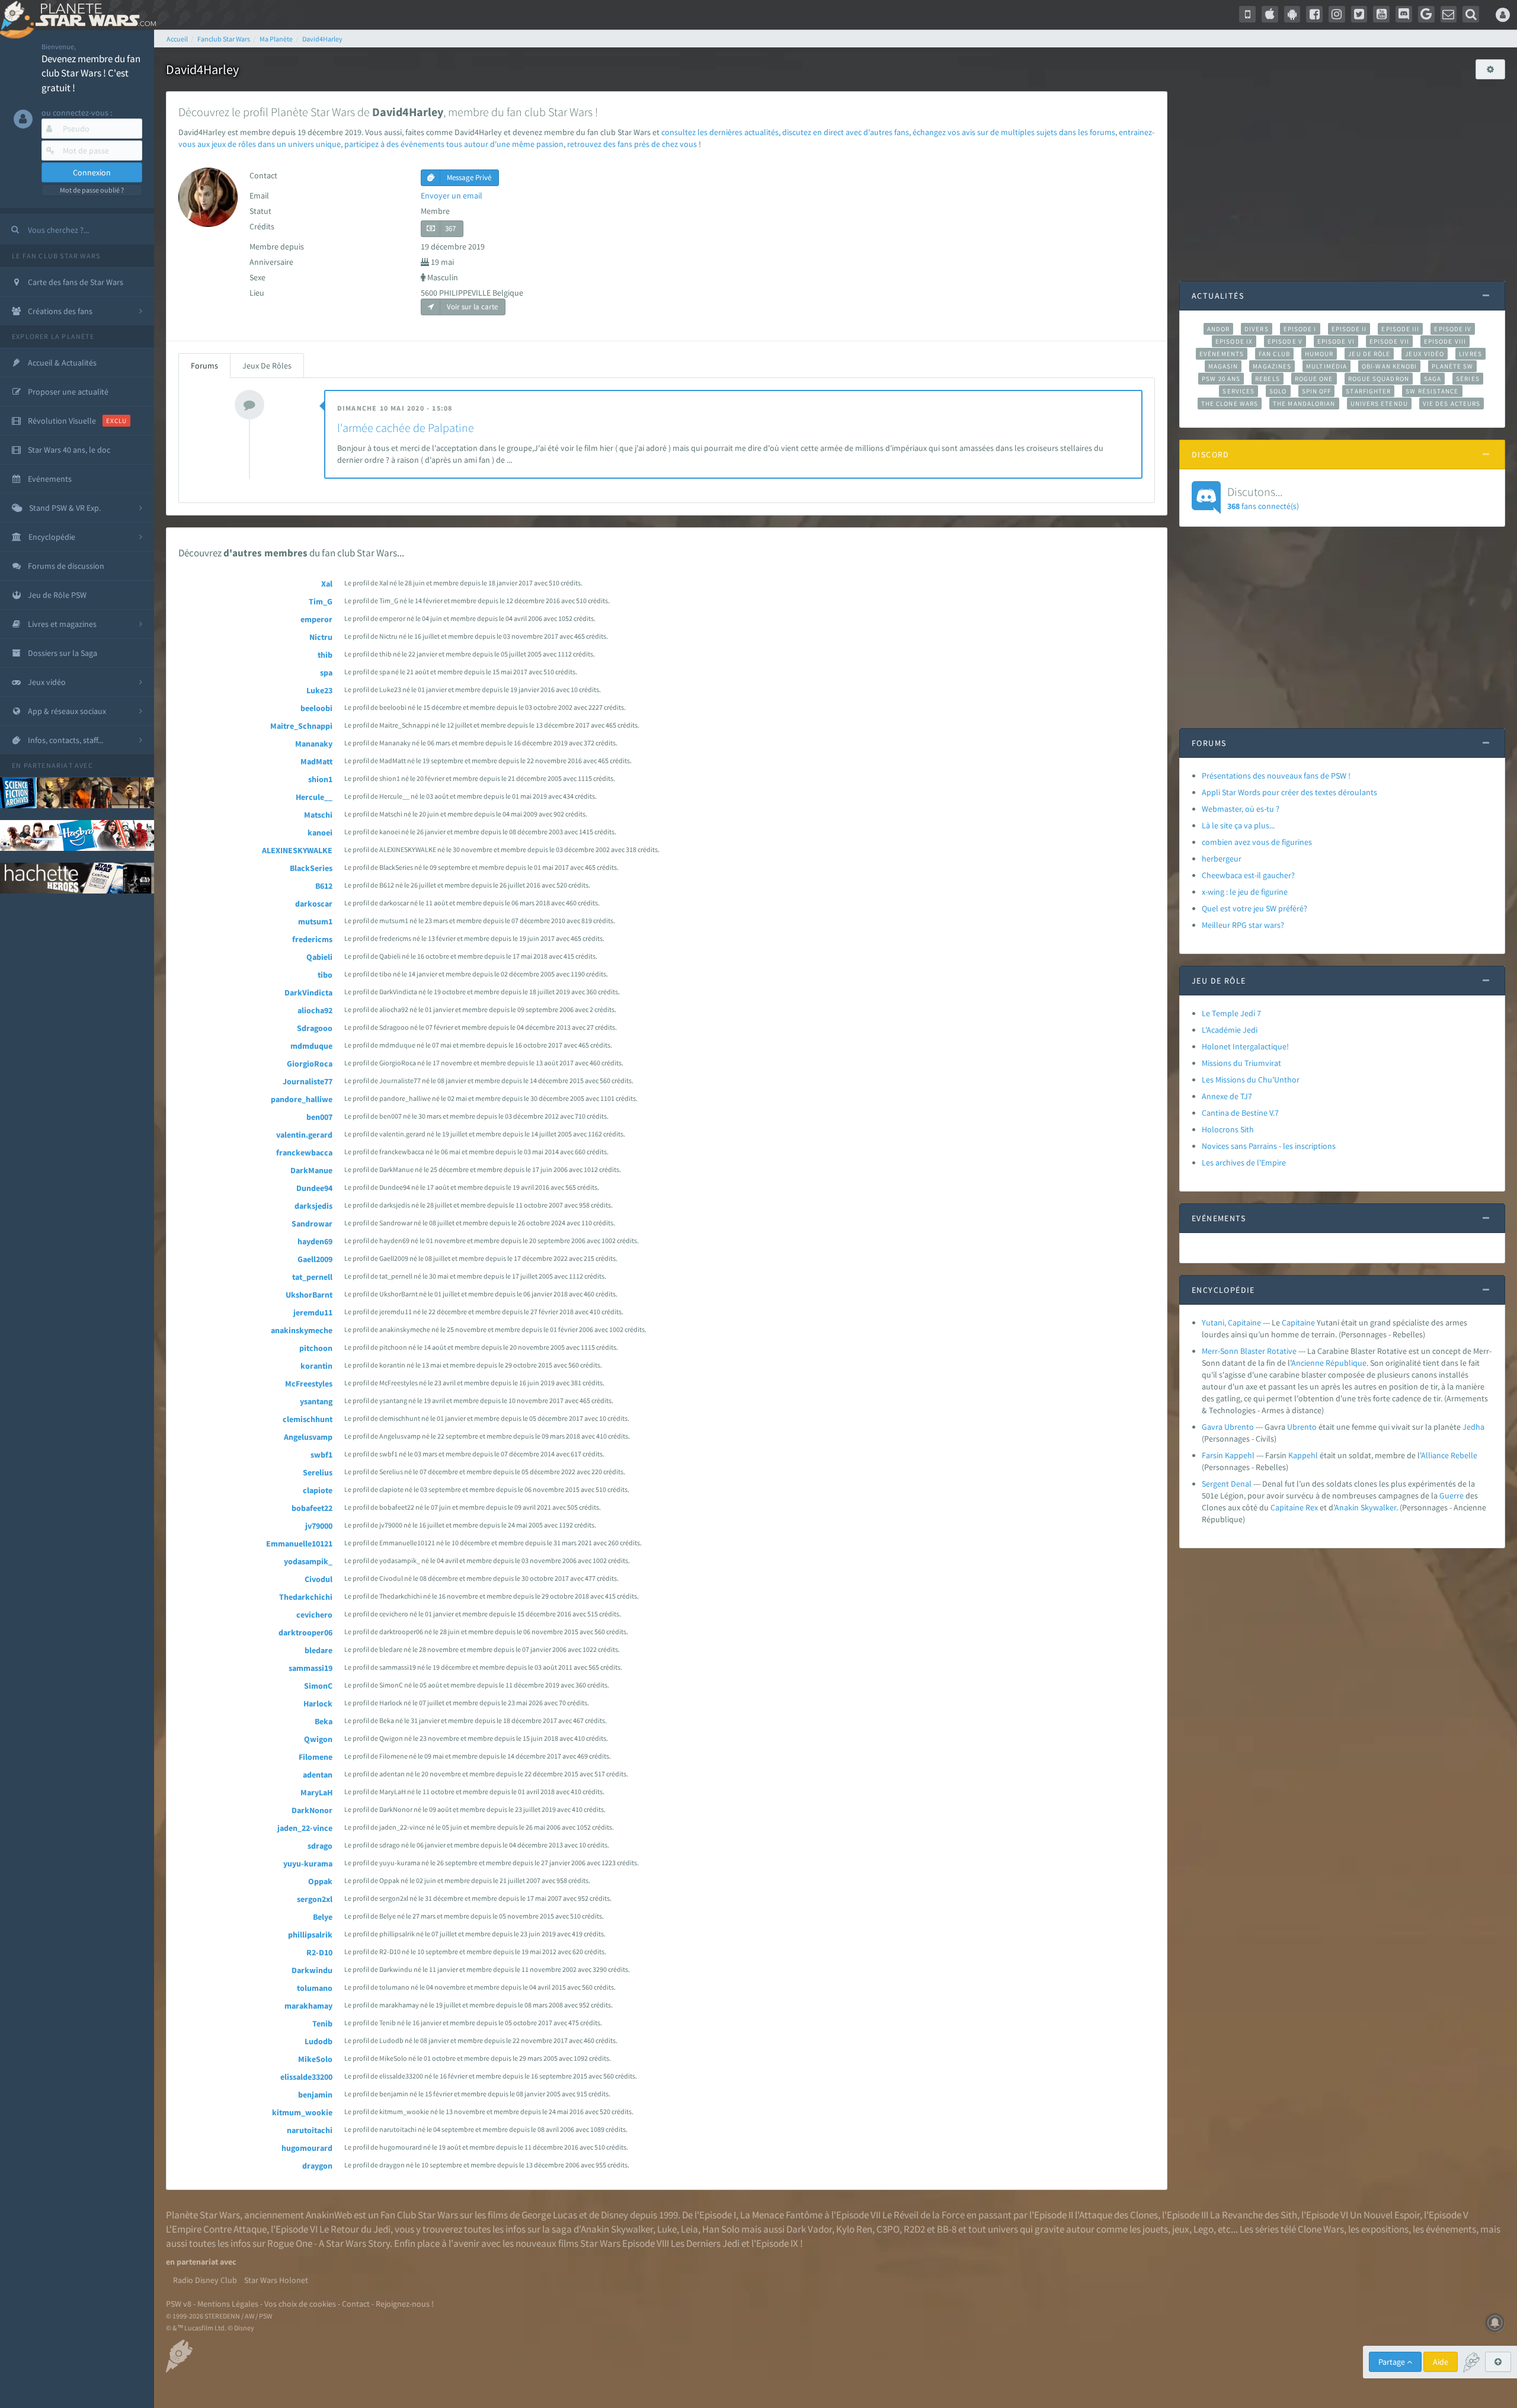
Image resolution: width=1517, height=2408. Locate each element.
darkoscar (314, 904)
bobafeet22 (312, 1508)
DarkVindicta (308, 992)
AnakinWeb (329, 2215)
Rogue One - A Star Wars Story (329, 2243)
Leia (689, 2229)
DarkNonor (312, 1810)
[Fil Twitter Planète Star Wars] (1359, 14)
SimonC (318, 1686)
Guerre (1452, 1496)
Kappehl (1303, 1455)
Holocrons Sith (1228, 1129)
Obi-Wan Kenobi (1389, 366)
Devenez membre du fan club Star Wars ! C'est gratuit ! (91, 73)
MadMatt (316, 761)
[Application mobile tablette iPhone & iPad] (1270, 14)
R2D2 (914, 2229)
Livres (1470, 354)
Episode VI (1336, 341)
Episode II (1349, 329)
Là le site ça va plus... (1238, 825)
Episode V (1285, 341)
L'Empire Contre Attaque (216, 2229)
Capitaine (1298, 1323)
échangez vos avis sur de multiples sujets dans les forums (1014, 132)
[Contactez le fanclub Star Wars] (1449, 14)
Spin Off (1317, 391)
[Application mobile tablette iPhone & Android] (1247, 14)
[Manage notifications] (1495, 2323)
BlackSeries (311, 868)
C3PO (888, 2229)
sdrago (320, 1846)
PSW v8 (179, 2304)
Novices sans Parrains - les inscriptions (1269, 1146)
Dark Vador (809, 2229)
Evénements (1222, 354)
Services (1238, 391)
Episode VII (1389, 341)
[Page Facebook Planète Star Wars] (1314, 14)
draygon (317, 2166)
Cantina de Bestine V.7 (1240, 1113)
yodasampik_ (308, 1561)
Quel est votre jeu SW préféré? (1254, 908)
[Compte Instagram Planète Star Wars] (1337, 14)
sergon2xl (315, 1899)
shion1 (320, 779)
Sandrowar (312, 1224)
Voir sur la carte (471, 307)
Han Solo (721, 2229)
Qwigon (318, 1739)
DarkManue (311, 1170)
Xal (327, 584)
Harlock (318, 1703)
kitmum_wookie (302, 2112)
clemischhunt (308, 1419)
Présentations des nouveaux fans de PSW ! (1276, 776)
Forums (204, 366)
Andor (1218, 329)
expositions (1385, 2229)
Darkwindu (312, 1970)
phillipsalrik (310, 1935)
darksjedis (313, 1206)
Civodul (319, 1579)
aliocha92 (315, 1010)
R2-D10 (319, 1952)
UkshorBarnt (309, 1295)
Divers (1257, 329)
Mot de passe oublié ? (92, 190)
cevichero (314, 1615)
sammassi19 (311, 1668)
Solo (1278, 391)
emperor (316, 619)
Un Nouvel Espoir (1385, 2215)
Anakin (1347, 1507)
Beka (324, 1721)
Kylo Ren (854, 2229)
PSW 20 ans (1221, 379)
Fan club (1274, 354)
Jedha (1473, 1427)
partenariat (48, 765)
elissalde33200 (306, 2077)
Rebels (1268, 379)
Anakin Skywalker (617, 2229)
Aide (1441, 2362)
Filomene (316, 1757)
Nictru (321, 637)
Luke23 (319, 690)
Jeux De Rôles (267, 366)
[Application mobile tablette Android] (1292, 14)
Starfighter (1368, 391)
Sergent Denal (1227, 1484)
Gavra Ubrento (1228, 1427)
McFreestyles (309, 1384)
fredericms (312, 939)
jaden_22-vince (305, 1828)
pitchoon (316, 1348)
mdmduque (311, 1046)
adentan (318, 1775)
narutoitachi (310, 2130)
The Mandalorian (1304, 404)
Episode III (1400, 329)
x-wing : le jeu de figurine (1245, 892)
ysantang (316, 1401)
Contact (356, 2304)
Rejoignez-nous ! (405, 2304)
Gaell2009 (315, 1259)
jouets (1155, 2229)
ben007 (319, 1117)
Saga (1433, 379)
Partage (1393, 2362)
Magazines (1272, 366)
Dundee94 (314, 1188)
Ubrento (1302, 1427)
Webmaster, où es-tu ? (1241, 809)
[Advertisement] (1342, 174)
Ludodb (319, 2041)
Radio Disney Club (205, 2280)
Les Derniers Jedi (705, 2243)
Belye (323, 1917)
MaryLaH (316, 1792)
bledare (319, 1650)
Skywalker (1378, 1507)
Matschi (318, 815)
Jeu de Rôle (1369, 354)
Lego (1204, 2229)
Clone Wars (1321, 2229)
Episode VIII (1445, 341)
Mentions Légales (228, 2304)
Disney (615, 2215)
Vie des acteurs (1452, 404)
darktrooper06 (305, 1632)
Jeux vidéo (1425, 354)
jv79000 (319, 1526)
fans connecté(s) (1263, 498)
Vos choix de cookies (300, 2304)
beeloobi (316, 708)
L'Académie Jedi (1230, 1030)
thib (325, 655)
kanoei (320, 832)
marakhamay (308, 2006)
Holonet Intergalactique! (1245, 1046)
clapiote (318, 1490)
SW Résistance (1432, 391)
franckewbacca (304, 1152)
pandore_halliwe (302, 1099)
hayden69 (315, 1241)
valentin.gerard (304, 1135)
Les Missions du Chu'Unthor (1251, 1080)
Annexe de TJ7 (1227, 1096)
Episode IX (1234, 341)
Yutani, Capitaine (1231, 1323)
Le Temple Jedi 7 (1231, 1013)
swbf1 (321, 1455)
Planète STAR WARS (93, 15)
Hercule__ (314, 797)
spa (326, 673)
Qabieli (319, 957)
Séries (1468, 379)
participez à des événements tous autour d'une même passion (454, 144)
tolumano (315, 1988)
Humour (1319, 354)
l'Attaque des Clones (1116, 2215)
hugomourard (307, 2148)
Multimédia (1326, 366)
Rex (1312, 1507)
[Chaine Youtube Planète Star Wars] (1381, 14)
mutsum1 (315, 921)
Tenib (322, 2023)
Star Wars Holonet (276, 2280)
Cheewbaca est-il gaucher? (1248, 875)
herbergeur (1222, 859)
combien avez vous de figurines (1257, 842)
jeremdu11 (313, 1312)
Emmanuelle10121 (299, 1544)
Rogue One (1314, 379)
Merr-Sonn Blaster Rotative (1249, 1351)
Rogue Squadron (1379, 379)
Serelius (318, 1472)
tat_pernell (312, 1277)
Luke (667, 2229)
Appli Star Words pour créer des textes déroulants (1289, 792)
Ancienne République (1329, 1363)
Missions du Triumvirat (1241, 1063)
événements (1451, 2229)
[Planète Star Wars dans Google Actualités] (1426, 14)
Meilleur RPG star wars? (1243, 925)
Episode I (1300, 329)
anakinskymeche (302, 1330)
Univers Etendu (1379, 404)
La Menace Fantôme (781, 2215)
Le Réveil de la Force (924, 2215)
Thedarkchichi (306, 1597)
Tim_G (321, 601)
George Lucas (549, 2215)
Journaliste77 (308, 1081)
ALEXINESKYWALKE (297, 850)
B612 (324, 886)
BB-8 (947, 2229)
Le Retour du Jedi (355, 2229)
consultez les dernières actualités (720, 132)
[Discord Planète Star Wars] (1404, 14)
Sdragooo (315, 1028)
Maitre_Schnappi (301, 726)
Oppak (320, 1881)
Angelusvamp (308, 1437)
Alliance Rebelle (1449, 1455)
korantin (316, 1366)
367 (450, 228)
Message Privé (468, 177)
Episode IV (1453, 329)
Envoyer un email (452, 196)
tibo (325, 975)
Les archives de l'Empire (1244, 1163)
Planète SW (1452, 366)
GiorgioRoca (310, 1064)
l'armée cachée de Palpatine (406, 428)
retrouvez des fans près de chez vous (632, 144)
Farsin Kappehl (1228, 1455)
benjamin (315, 2095)
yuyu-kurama (308, 1863)
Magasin (1223, 366)
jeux (1181, 2229)
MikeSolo (315, 2059)
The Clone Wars (1230, 404)
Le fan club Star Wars (56, 256)
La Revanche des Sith (1254, 2215)
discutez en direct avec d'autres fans (846, 132)
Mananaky (314, 744)
